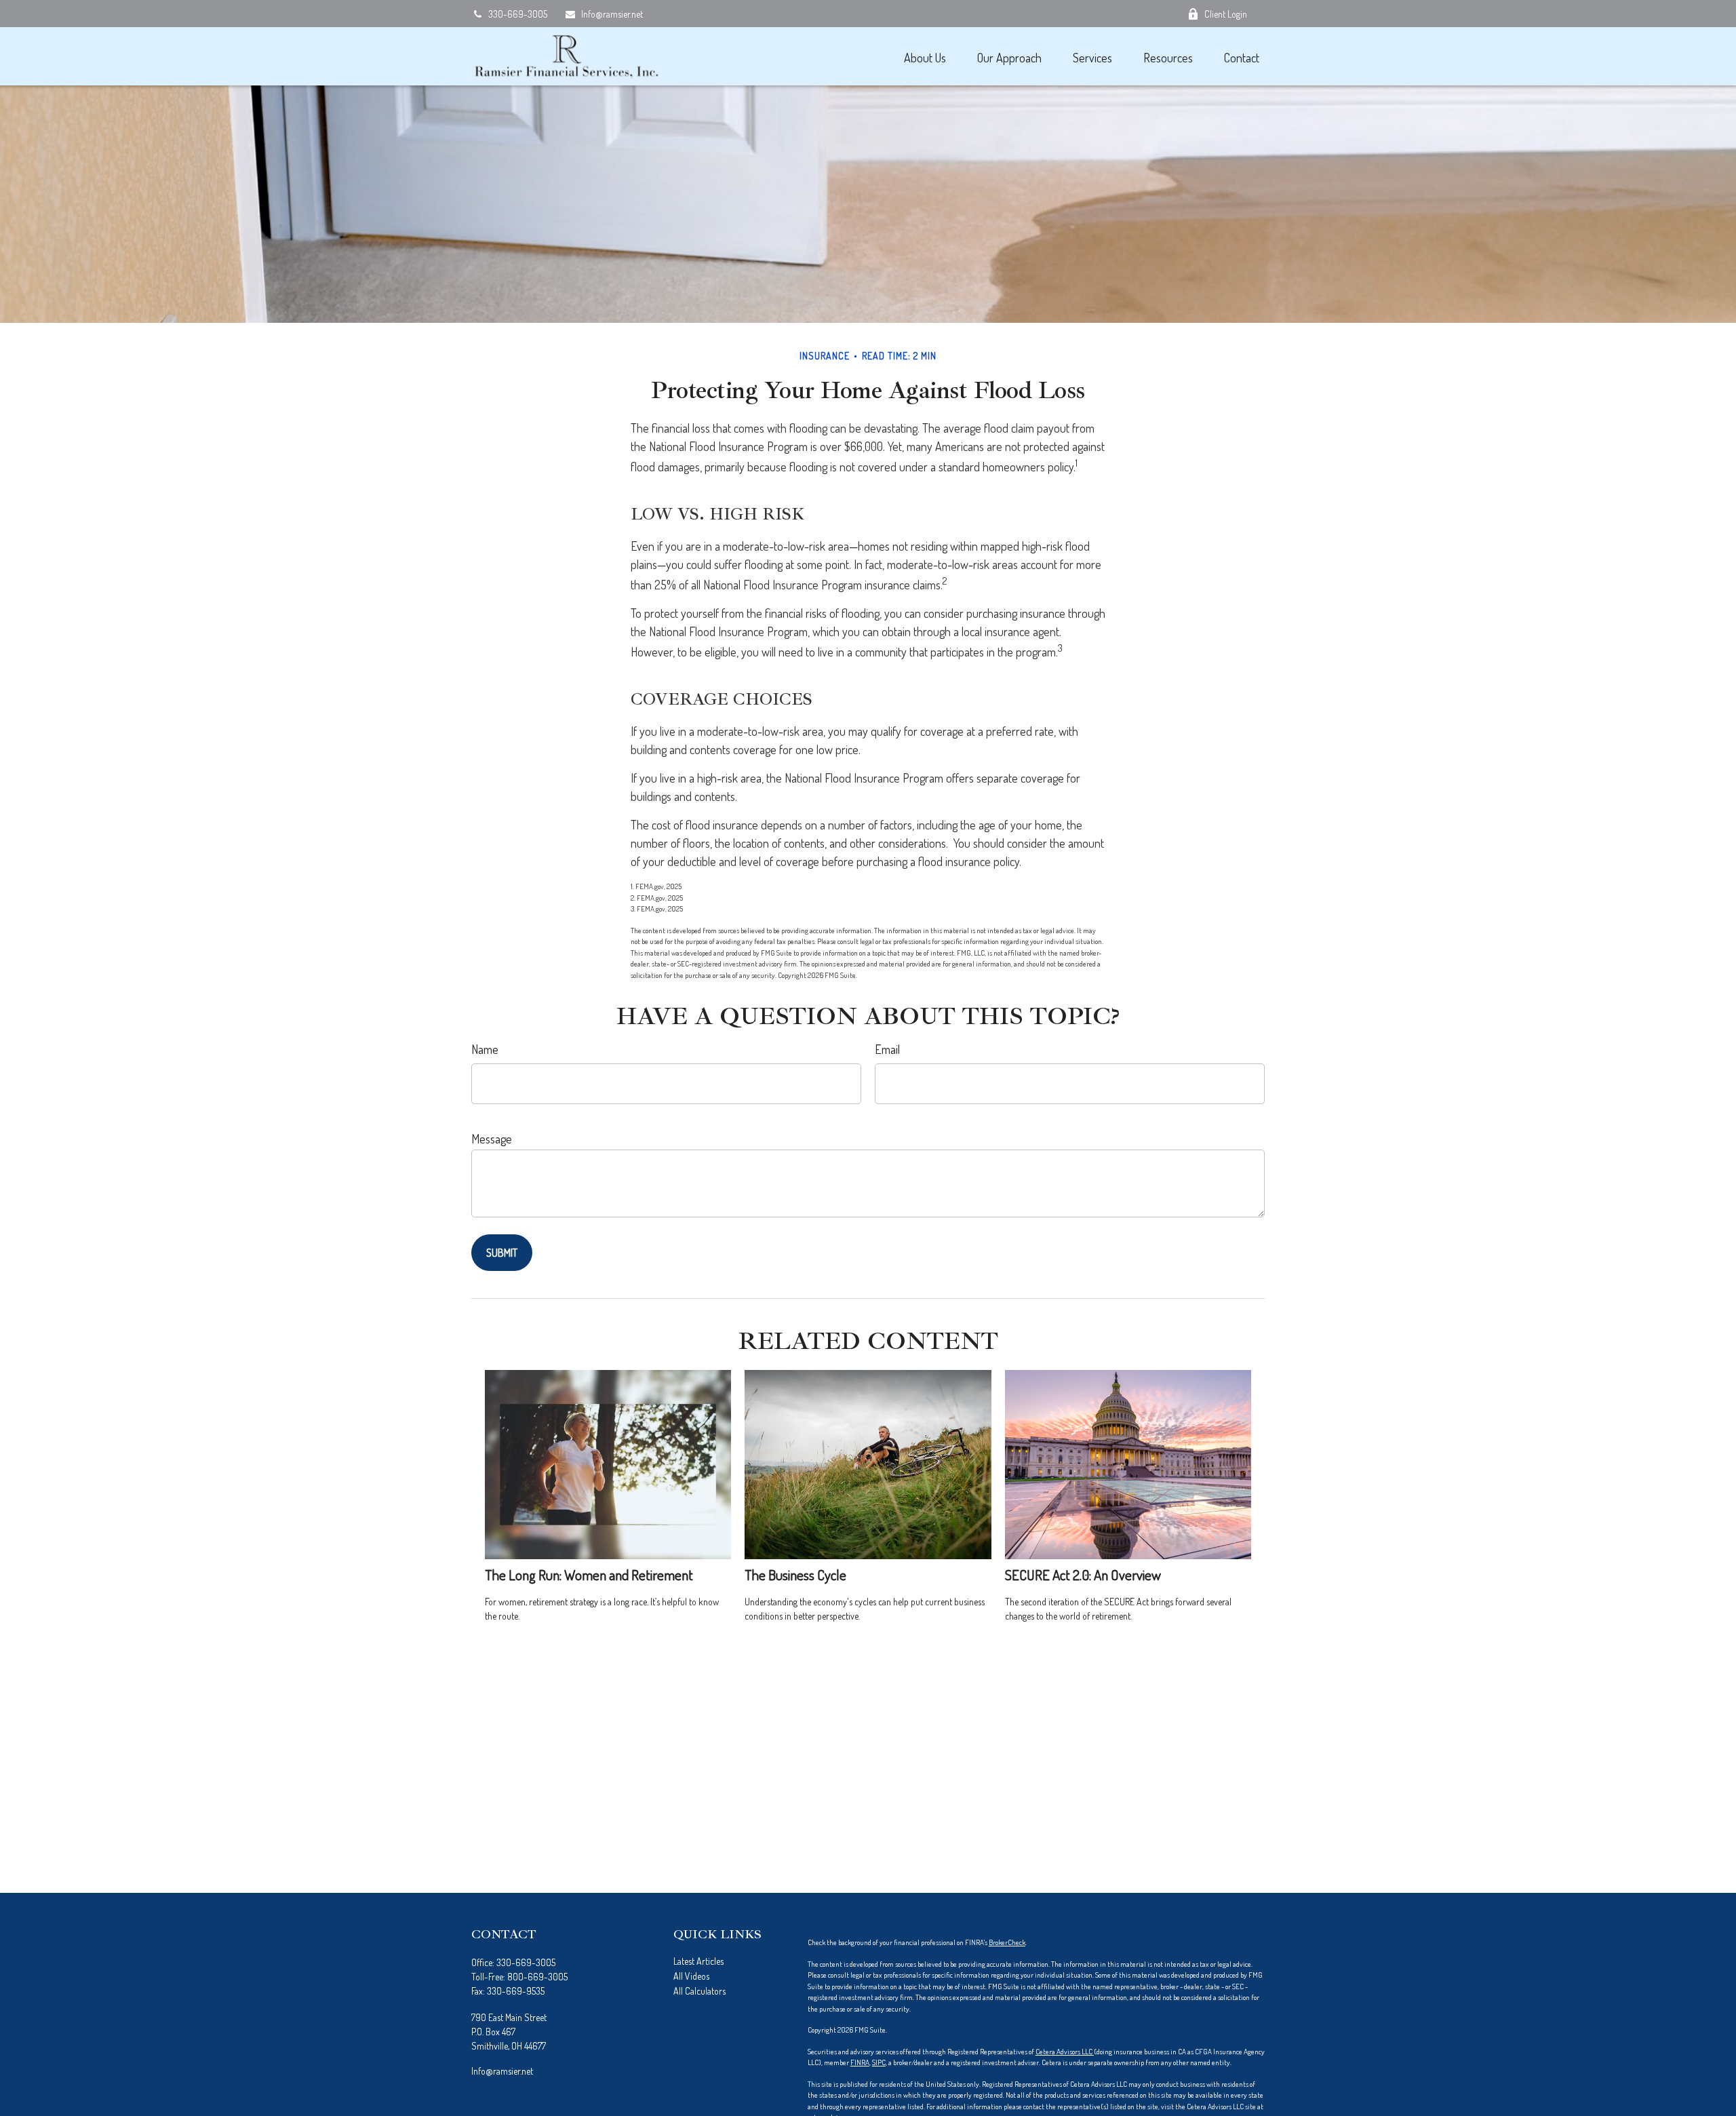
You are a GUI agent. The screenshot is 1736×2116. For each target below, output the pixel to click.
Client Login (1226, 14)
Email (887, 1049)
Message (492, 1139)
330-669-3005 (518, 14)
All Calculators (699, 1991)
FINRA (860, 2062)
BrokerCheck (1007, 1942)
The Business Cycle (795, 1574)
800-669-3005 (537, 1977)
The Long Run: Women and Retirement (589, 1574)
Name (485, 1049)
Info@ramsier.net (612, 14)
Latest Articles (698, 1961)
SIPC (879, 2062)
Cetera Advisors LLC (1065, 2052)
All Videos (691, 1976)
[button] (925, 57)
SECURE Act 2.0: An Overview (1083, 1574)
